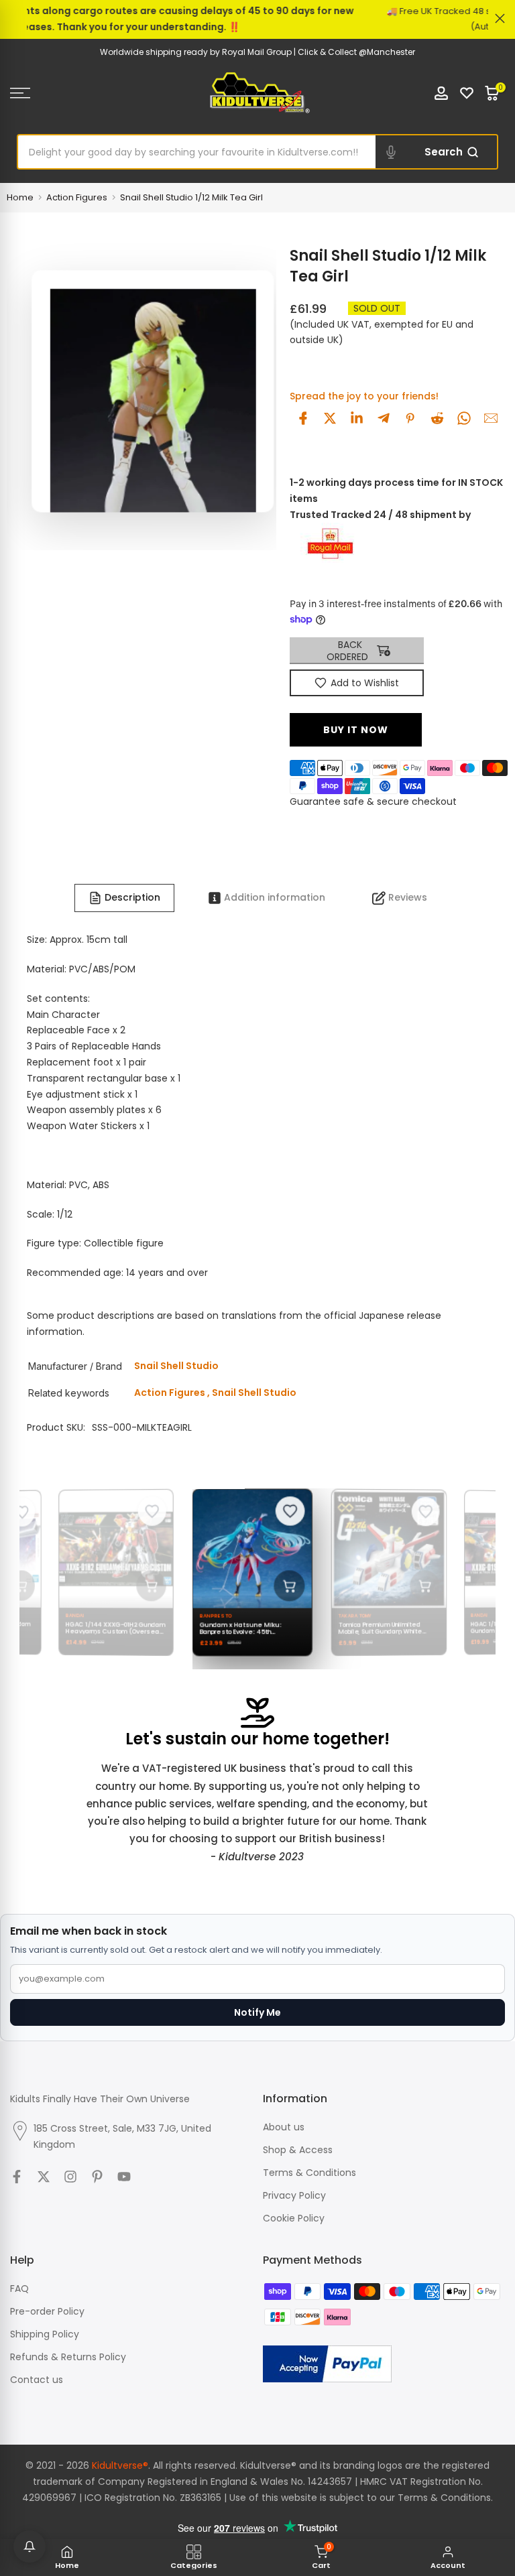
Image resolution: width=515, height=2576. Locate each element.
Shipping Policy (45, 2334)
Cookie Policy (294, 2218)
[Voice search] (391, 152)
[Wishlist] (467, 93)
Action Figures (77, 197)
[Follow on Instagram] (70, 2177)
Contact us (37, 2380)
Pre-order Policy (47, 2311)
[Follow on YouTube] (124, 2177)
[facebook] (303, 418)
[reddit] (437, 418)
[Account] (441, 93)
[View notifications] (30, 2547)
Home (20, 197)
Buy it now (356, 730)
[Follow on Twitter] (44, 2177)
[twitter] (330, 418)
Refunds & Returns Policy (68, 2357)
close (15, 18)
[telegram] (384, 418)
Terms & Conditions (309, 2173)
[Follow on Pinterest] (97, 2177)
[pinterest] (410, 418)
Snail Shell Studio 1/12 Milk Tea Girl (191, 197)
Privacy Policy (294, 2195)
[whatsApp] (464, 418)
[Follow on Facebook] (17, 2177)
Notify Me (257, 2012)
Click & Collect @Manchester (356, 52)
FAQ (19, 2289)
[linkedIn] (357, 418)
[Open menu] (86, 93)
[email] (491, 418)
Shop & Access (298, 2150)
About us (284, 2127)
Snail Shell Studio (254, 1393)
